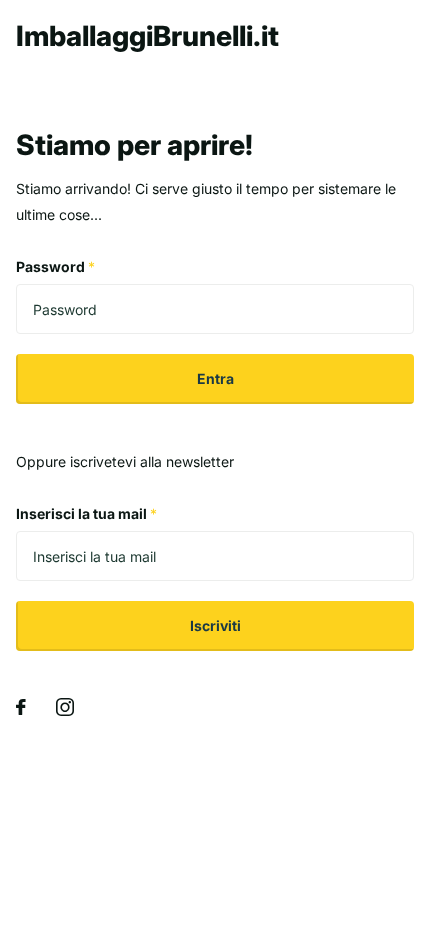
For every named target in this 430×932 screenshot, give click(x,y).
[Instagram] (65, 707)
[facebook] (21, 707)
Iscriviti (215, 625)
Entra (215, 378)
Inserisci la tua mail (86, 513)
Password (55, 266)
